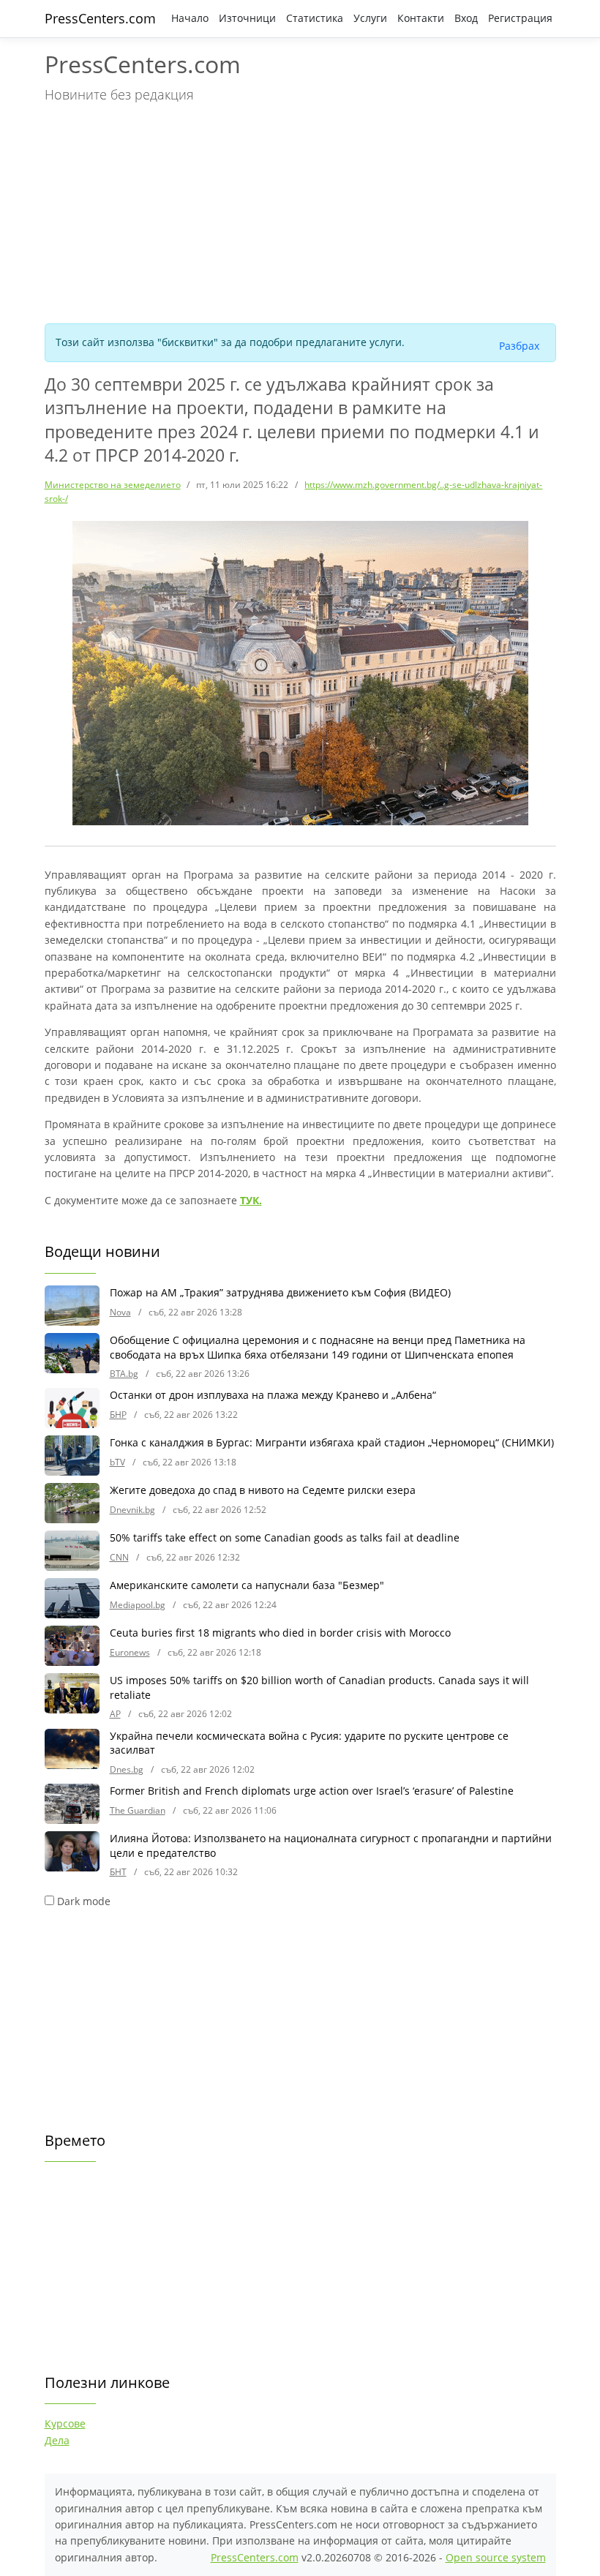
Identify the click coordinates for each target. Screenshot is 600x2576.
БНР (118, 1415)
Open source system (496, 2557)
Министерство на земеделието (113, 485)
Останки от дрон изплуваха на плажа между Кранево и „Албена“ (273, 1395)
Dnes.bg (127, 1769)
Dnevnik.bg (132, 1510)
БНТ (118, 1872)
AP (115, 1714)
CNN (119, 1557)
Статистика (315, 18)
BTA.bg (124, 1374)
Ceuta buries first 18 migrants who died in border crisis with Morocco (280, 1633)
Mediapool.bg (138, 1605)
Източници (247, 18)
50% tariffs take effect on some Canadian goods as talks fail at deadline (285, 1537)
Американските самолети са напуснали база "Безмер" (247, 1585)
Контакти (421, 18)
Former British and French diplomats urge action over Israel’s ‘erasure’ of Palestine (312, 1791)
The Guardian (138, 1810)
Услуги (370, 18)
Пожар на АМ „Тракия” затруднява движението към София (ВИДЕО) (280, 1292)
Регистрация (520, 18)
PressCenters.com (100, 18)
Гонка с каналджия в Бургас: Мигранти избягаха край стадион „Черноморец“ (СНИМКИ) (332, 1442)
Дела (57, 2440)
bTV (117, 1462)
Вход (466, 18)
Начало (190, 18)
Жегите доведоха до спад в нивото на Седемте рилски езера (263, 1490)
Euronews (130, 1652)
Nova (120, 1312)
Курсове (65, 2423)
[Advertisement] (300, 211)
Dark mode (84, 1901)
